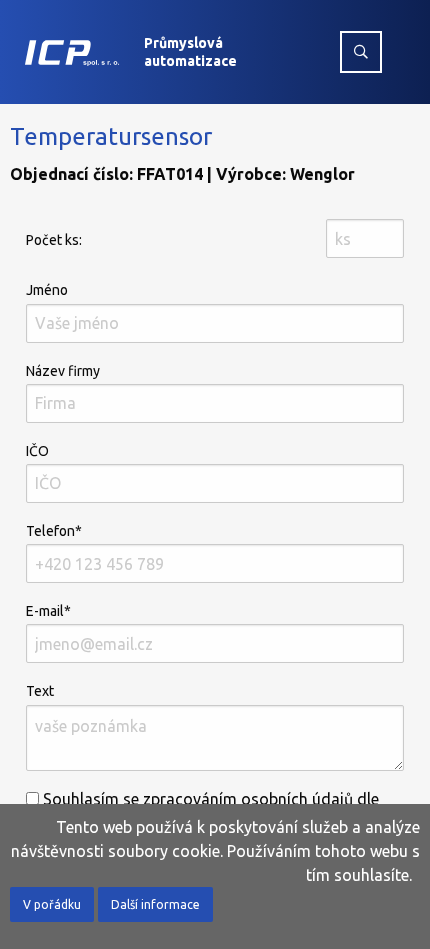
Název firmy (63, 371)
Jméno (47, 290)
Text (40, 691)
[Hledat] (361, 52)
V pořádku (52, 904)
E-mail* (48, 611)
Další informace (155, 904)
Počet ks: (54, 240)
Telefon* (54, 531)
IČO (37, 451)
